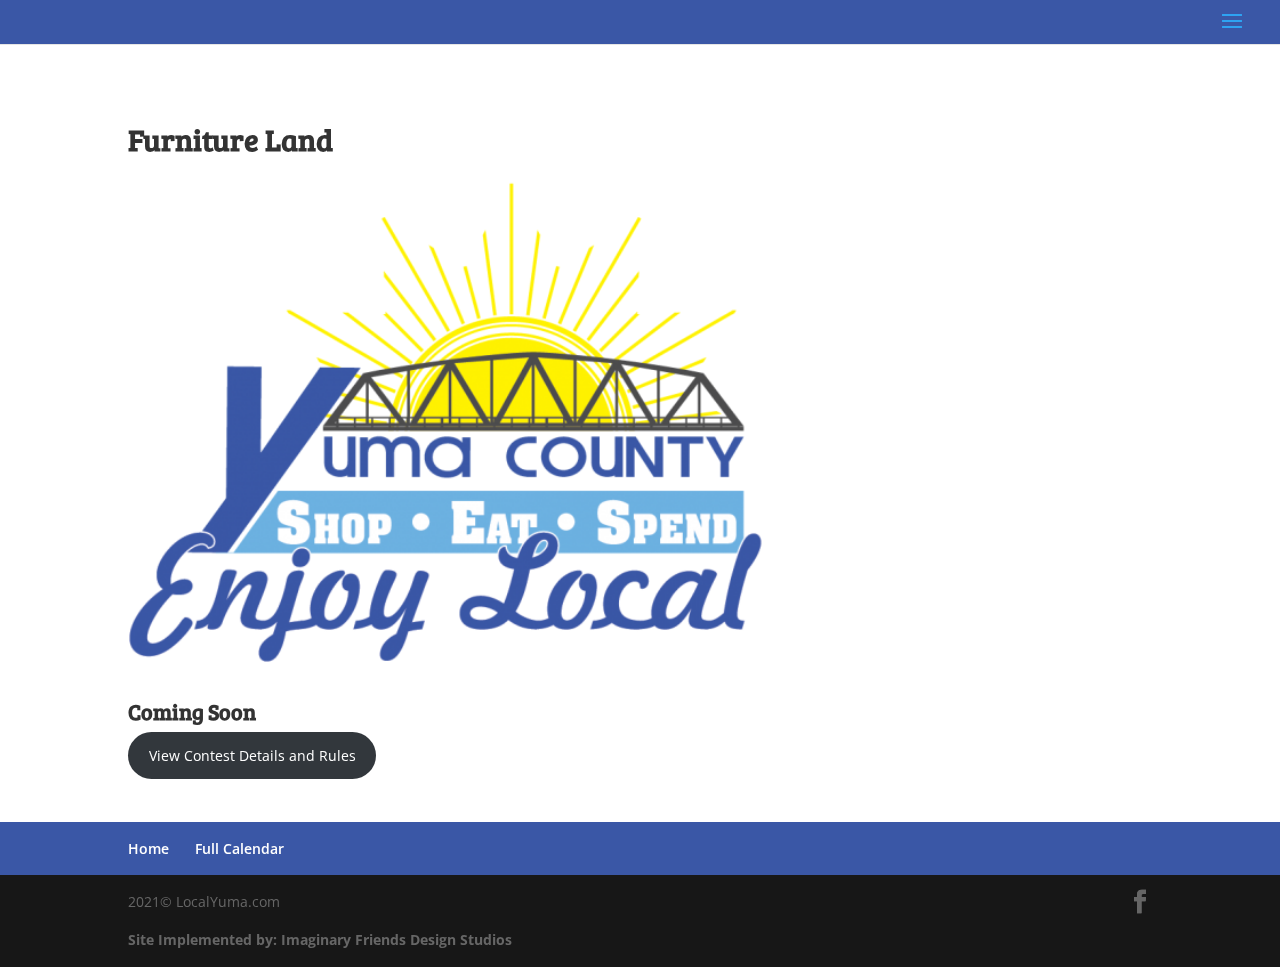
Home (148, 848)
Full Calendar (239, 848)
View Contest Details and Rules (252, 755)
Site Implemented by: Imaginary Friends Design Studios (320, 939)
